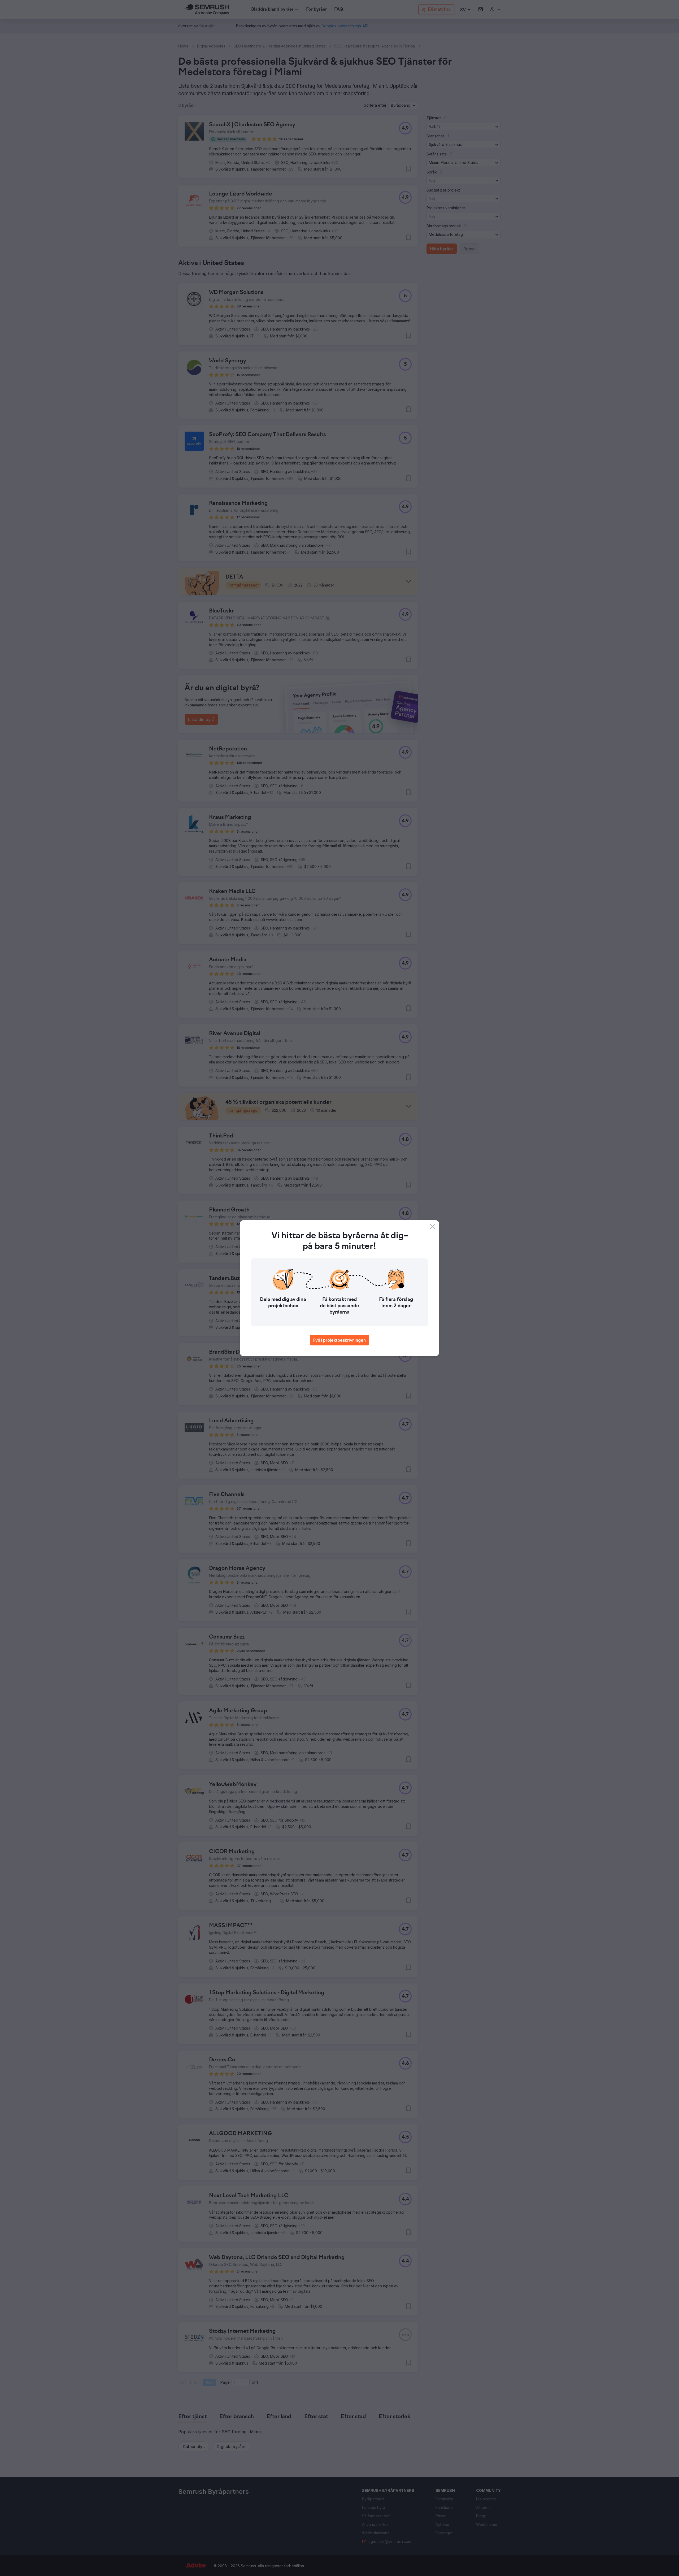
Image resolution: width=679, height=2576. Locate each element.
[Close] (433, 1227)
